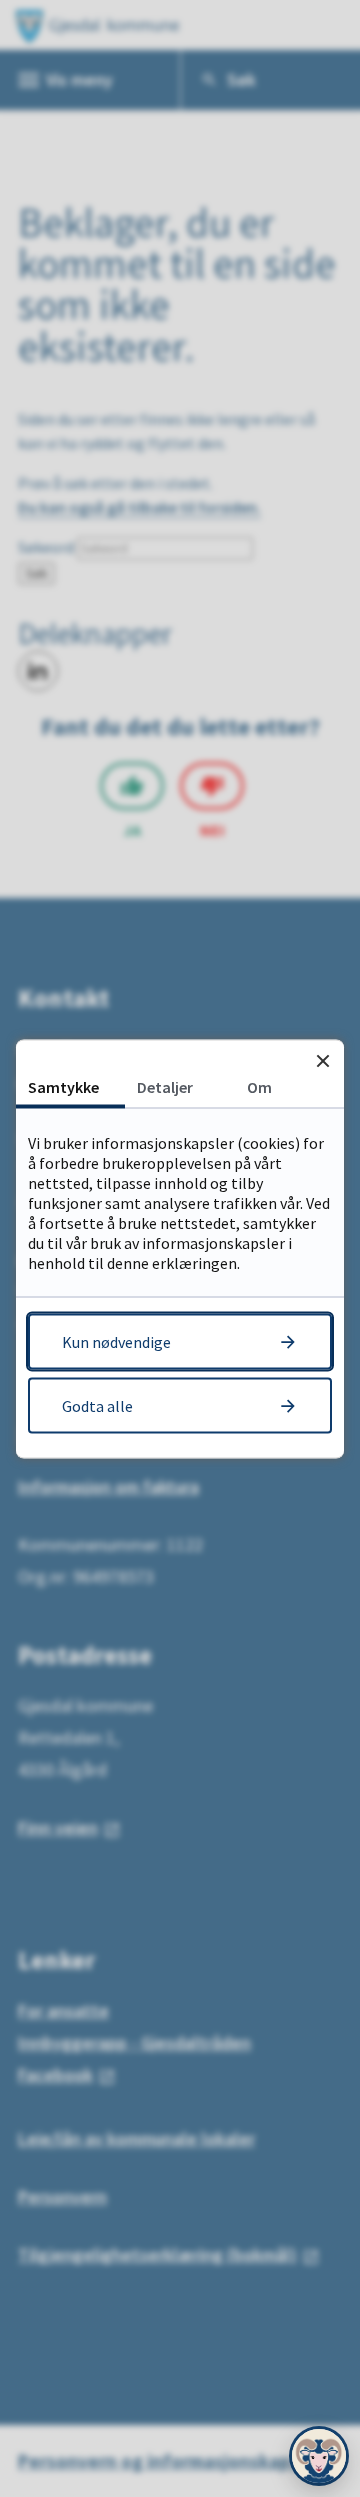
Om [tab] (259, 1086)
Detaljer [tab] (165, 1086)
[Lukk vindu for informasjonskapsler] (322, 1060)
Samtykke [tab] (63, 1086)
